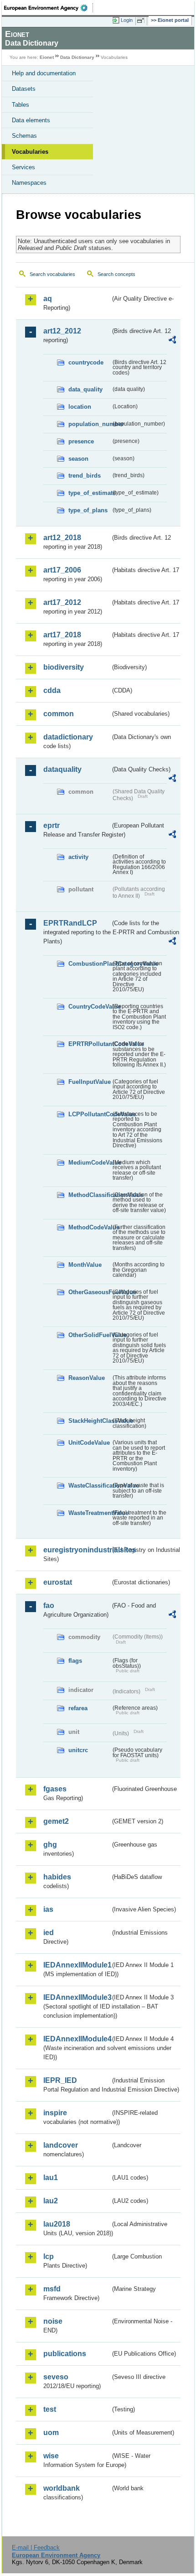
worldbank (62, 2488)
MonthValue (85, 1265)
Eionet (47, 57)
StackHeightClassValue (90, 1421)
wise (51, 2456)
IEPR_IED (60, 2080)
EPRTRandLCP (70, 923)
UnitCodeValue (89, 1443)
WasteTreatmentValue (90, 1513)
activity (78, 857)
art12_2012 (62, 331)
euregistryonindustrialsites (77, 1550)
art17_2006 (62, 570)
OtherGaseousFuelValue (90, 1292)
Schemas (24, 136)
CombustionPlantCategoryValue (90, 964)
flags (75, 1661)
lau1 (51, 2178)
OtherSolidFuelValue (90, 1335)
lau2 (51, 2201)
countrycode (86, 362)
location (80, 407)
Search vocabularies (52, 274)
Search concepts (116, 274)
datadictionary (68, 737)
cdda (52, 690)
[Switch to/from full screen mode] (142, 21)
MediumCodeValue (90, 1163)
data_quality (85, 389)
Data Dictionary (77, 57)
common (59, 714)
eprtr (52, 825)
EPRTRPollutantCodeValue (90, 1044)
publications (65, 2354)
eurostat (58, 1582)
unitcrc (78, 1750)
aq (48, 299)
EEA (49, 8)
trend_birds (85, 476)
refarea (78, 1708)
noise (53, 2321)
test (50, 2409)
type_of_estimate (90, 493)
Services (23, 167)
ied (49, 1933)
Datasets (24, 89)
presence (81, 441)
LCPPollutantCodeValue (90, 1114)
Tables (21, 105)
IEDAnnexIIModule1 (77, 1965)
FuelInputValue (90, 1082)
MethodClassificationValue (90, 1195)
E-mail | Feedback (36, 2547)
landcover (61, 2145)
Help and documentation (44, 73)
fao (49, 1605)
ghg (50, 1845)
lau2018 (57, 2224)
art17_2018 (62, 635)
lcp (49, 2256)
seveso (56, 2377)
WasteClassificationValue (90, 1486)
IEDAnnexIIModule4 (77, 2039)
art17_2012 (62, 602)
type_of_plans (88, 510)
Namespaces (29, 183)
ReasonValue (87, 1378)
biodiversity (64, 667)
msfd (52, 2289)
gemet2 (56, 1821)
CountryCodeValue (90, 1007)
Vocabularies (30, 152)
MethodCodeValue (90, 1227)
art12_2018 (62, 538)
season (78, 459)
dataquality (62, 769)
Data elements (31, 120)
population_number (90, 424)
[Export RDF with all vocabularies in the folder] (172, 341)
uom (51, 2433)
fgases (55, 1789)
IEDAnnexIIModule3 (77, 1997)
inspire (55, 2113)
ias (48, 1909)
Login (127, 20)
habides (57, 1877)
